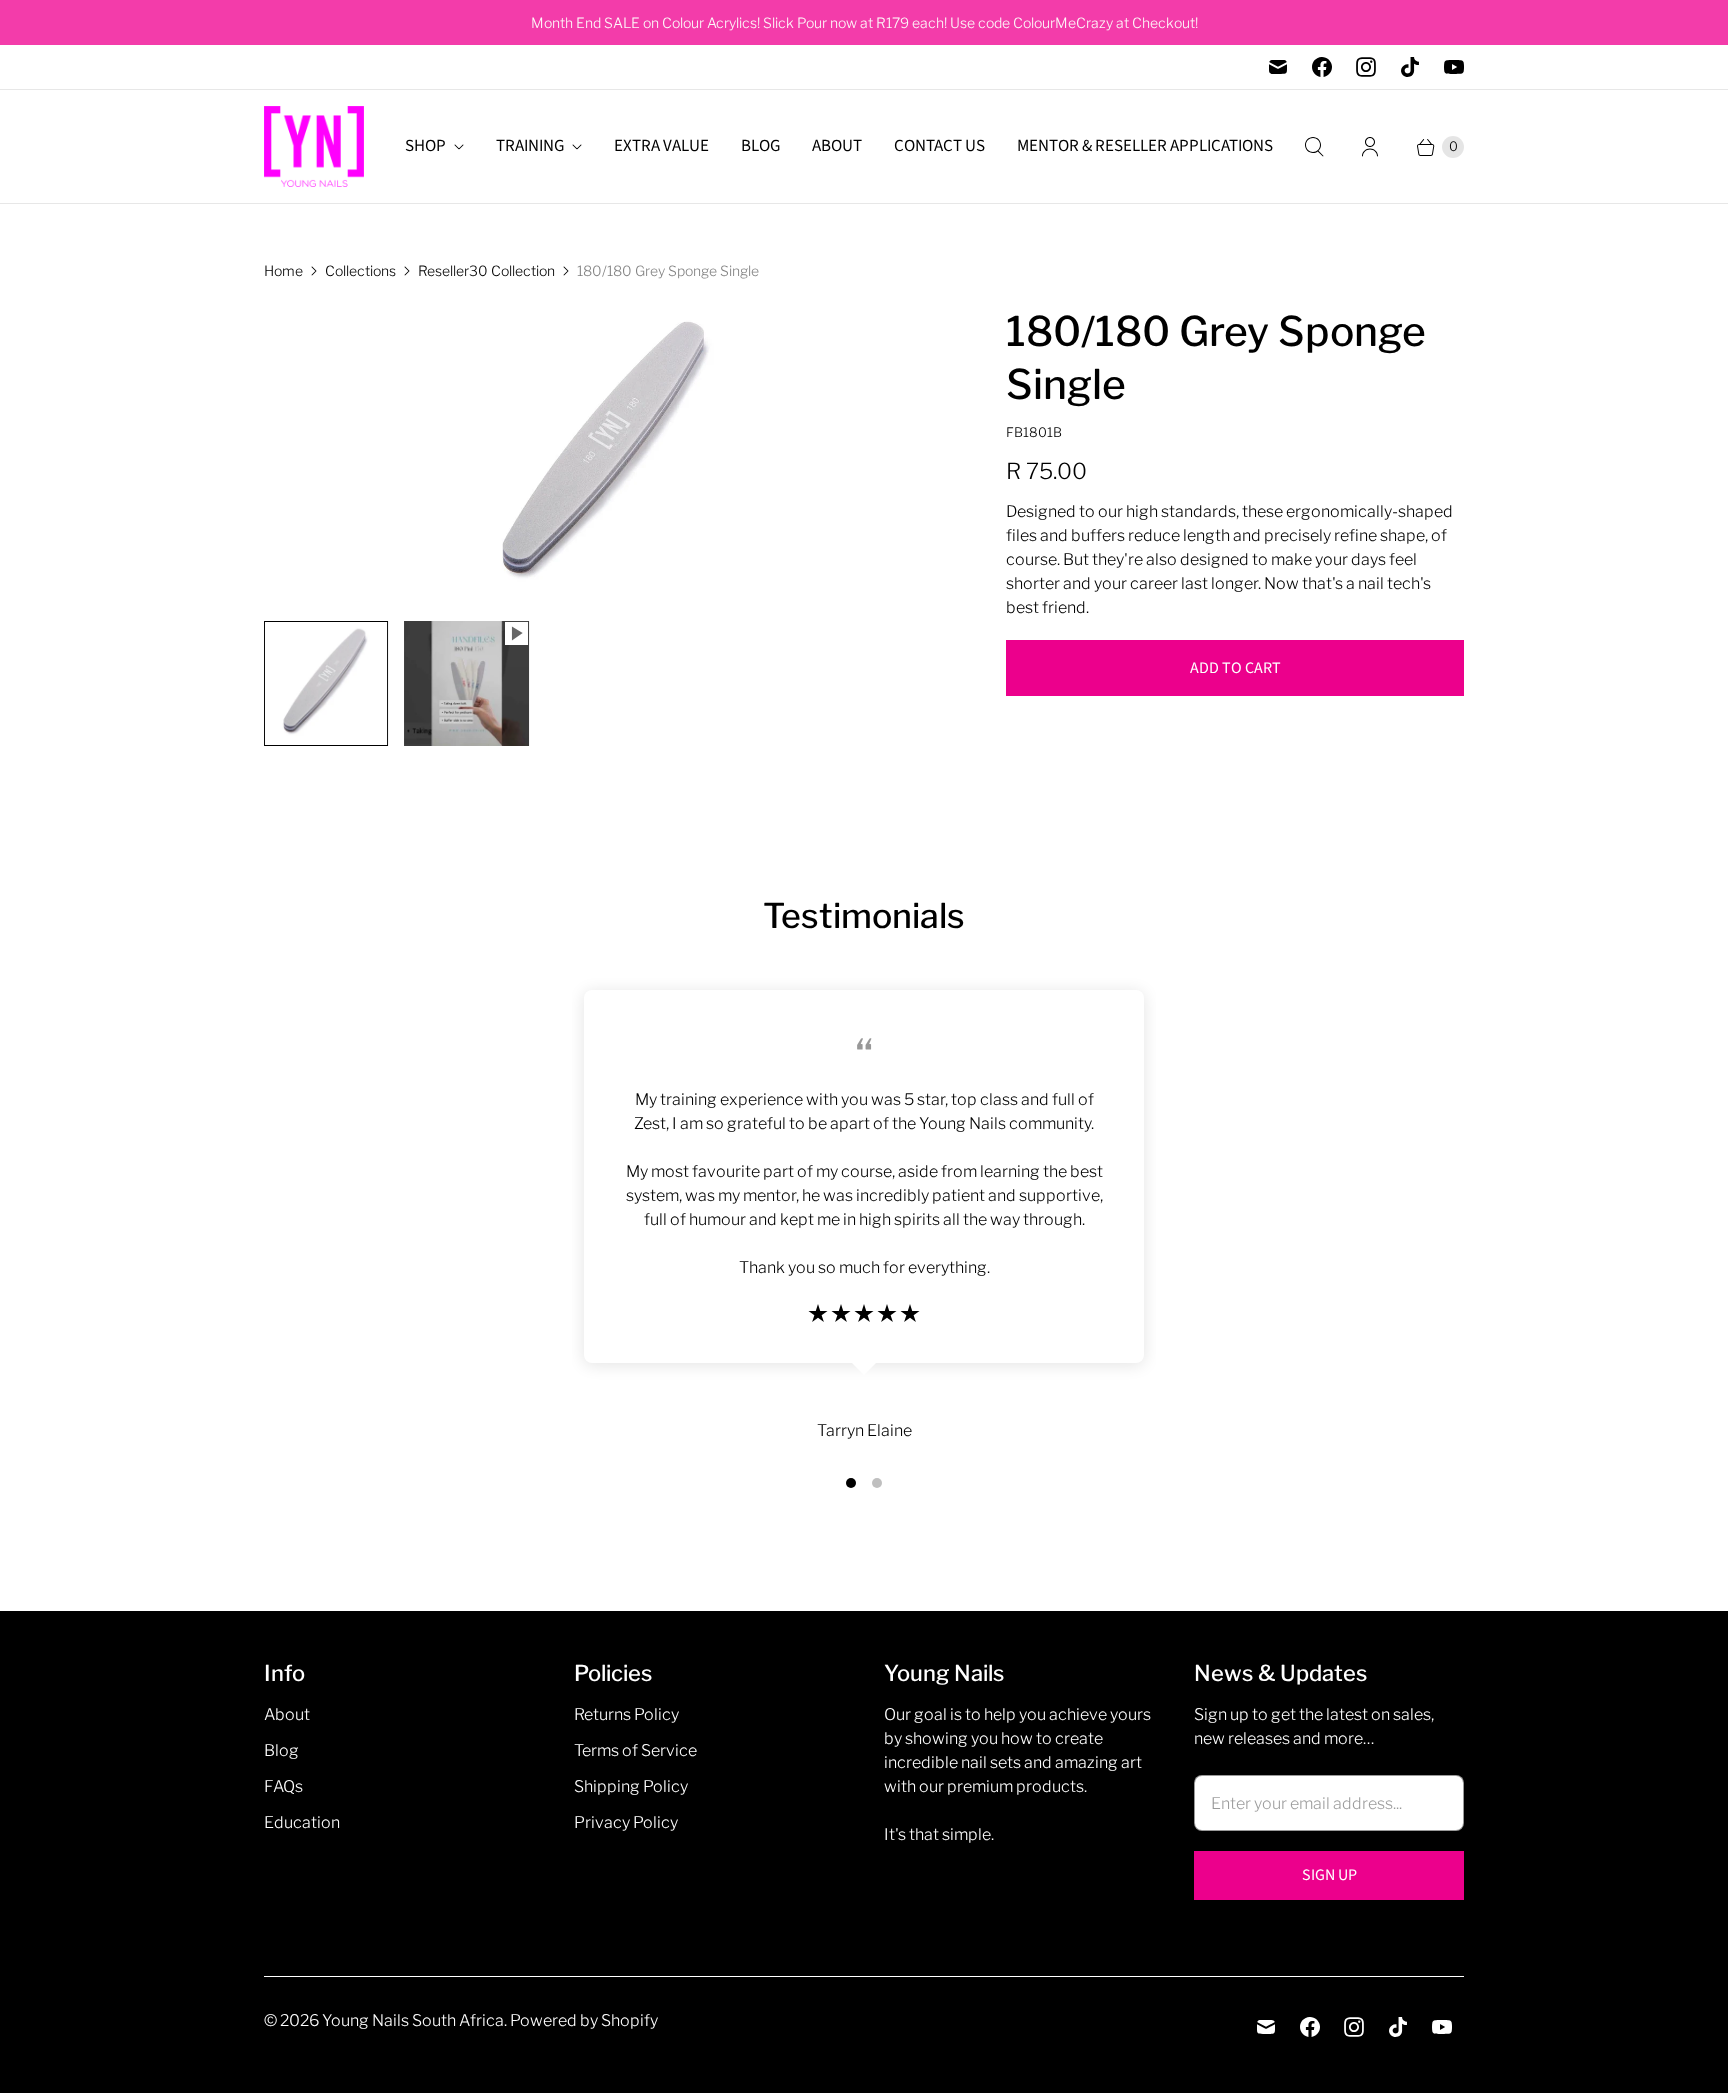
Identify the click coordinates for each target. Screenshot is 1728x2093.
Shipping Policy (631, 1786)
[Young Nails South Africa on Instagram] (1366, 67)
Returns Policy (626, 1714)
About (287, 1714)
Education (302, 1822)
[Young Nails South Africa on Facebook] (1322, 67)
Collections (360, 270)
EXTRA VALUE (661, 146)
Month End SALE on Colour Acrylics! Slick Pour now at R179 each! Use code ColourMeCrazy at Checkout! (864, 22)
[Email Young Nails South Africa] (1278, 67)
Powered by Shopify (584, 2020)
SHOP (425, 146)
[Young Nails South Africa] (314, 146)
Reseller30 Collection (486, 270)
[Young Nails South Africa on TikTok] (1410, 67)
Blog (281, 1750)
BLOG (760, 146)
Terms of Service (635, 1750)
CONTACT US (939, 146)
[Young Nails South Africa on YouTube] (1454, 67)
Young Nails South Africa (413, 2020)
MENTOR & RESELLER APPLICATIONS (1145, 146)
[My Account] (1370, 147)
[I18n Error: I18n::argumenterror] (326, 683)
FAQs (283, 1786)
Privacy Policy (626, 1822)
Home (283, 270)
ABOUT (837, 146)
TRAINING (530, 146)
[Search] (1314, 147)
